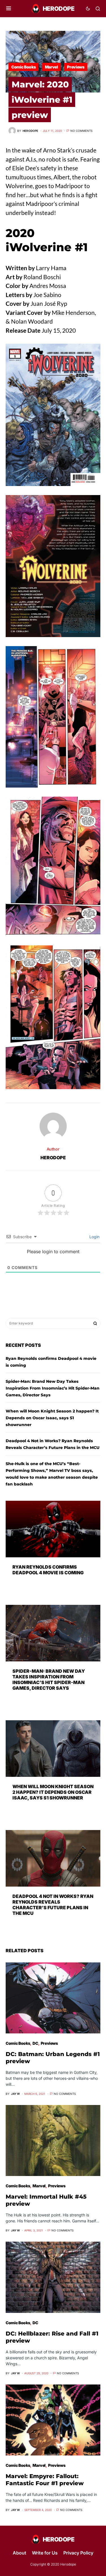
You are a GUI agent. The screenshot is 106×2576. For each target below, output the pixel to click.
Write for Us (45, 2553)
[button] (9, 8)
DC (35, 2043)
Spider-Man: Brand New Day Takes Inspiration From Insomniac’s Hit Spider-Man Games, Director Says (53, 1388)
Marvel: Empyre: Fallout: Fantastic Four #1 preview (45, 2480)
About (20, 2553)
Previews (76, 67)
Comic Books (23, 67)
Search (95, 1323)
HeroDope (53, 1158)
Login (94, 1237)
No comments (81, 131)
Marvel (51, 67)
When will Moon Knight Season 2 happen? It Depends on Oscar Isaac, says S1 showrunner (52, 1418)
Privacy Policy (78, 2553)
